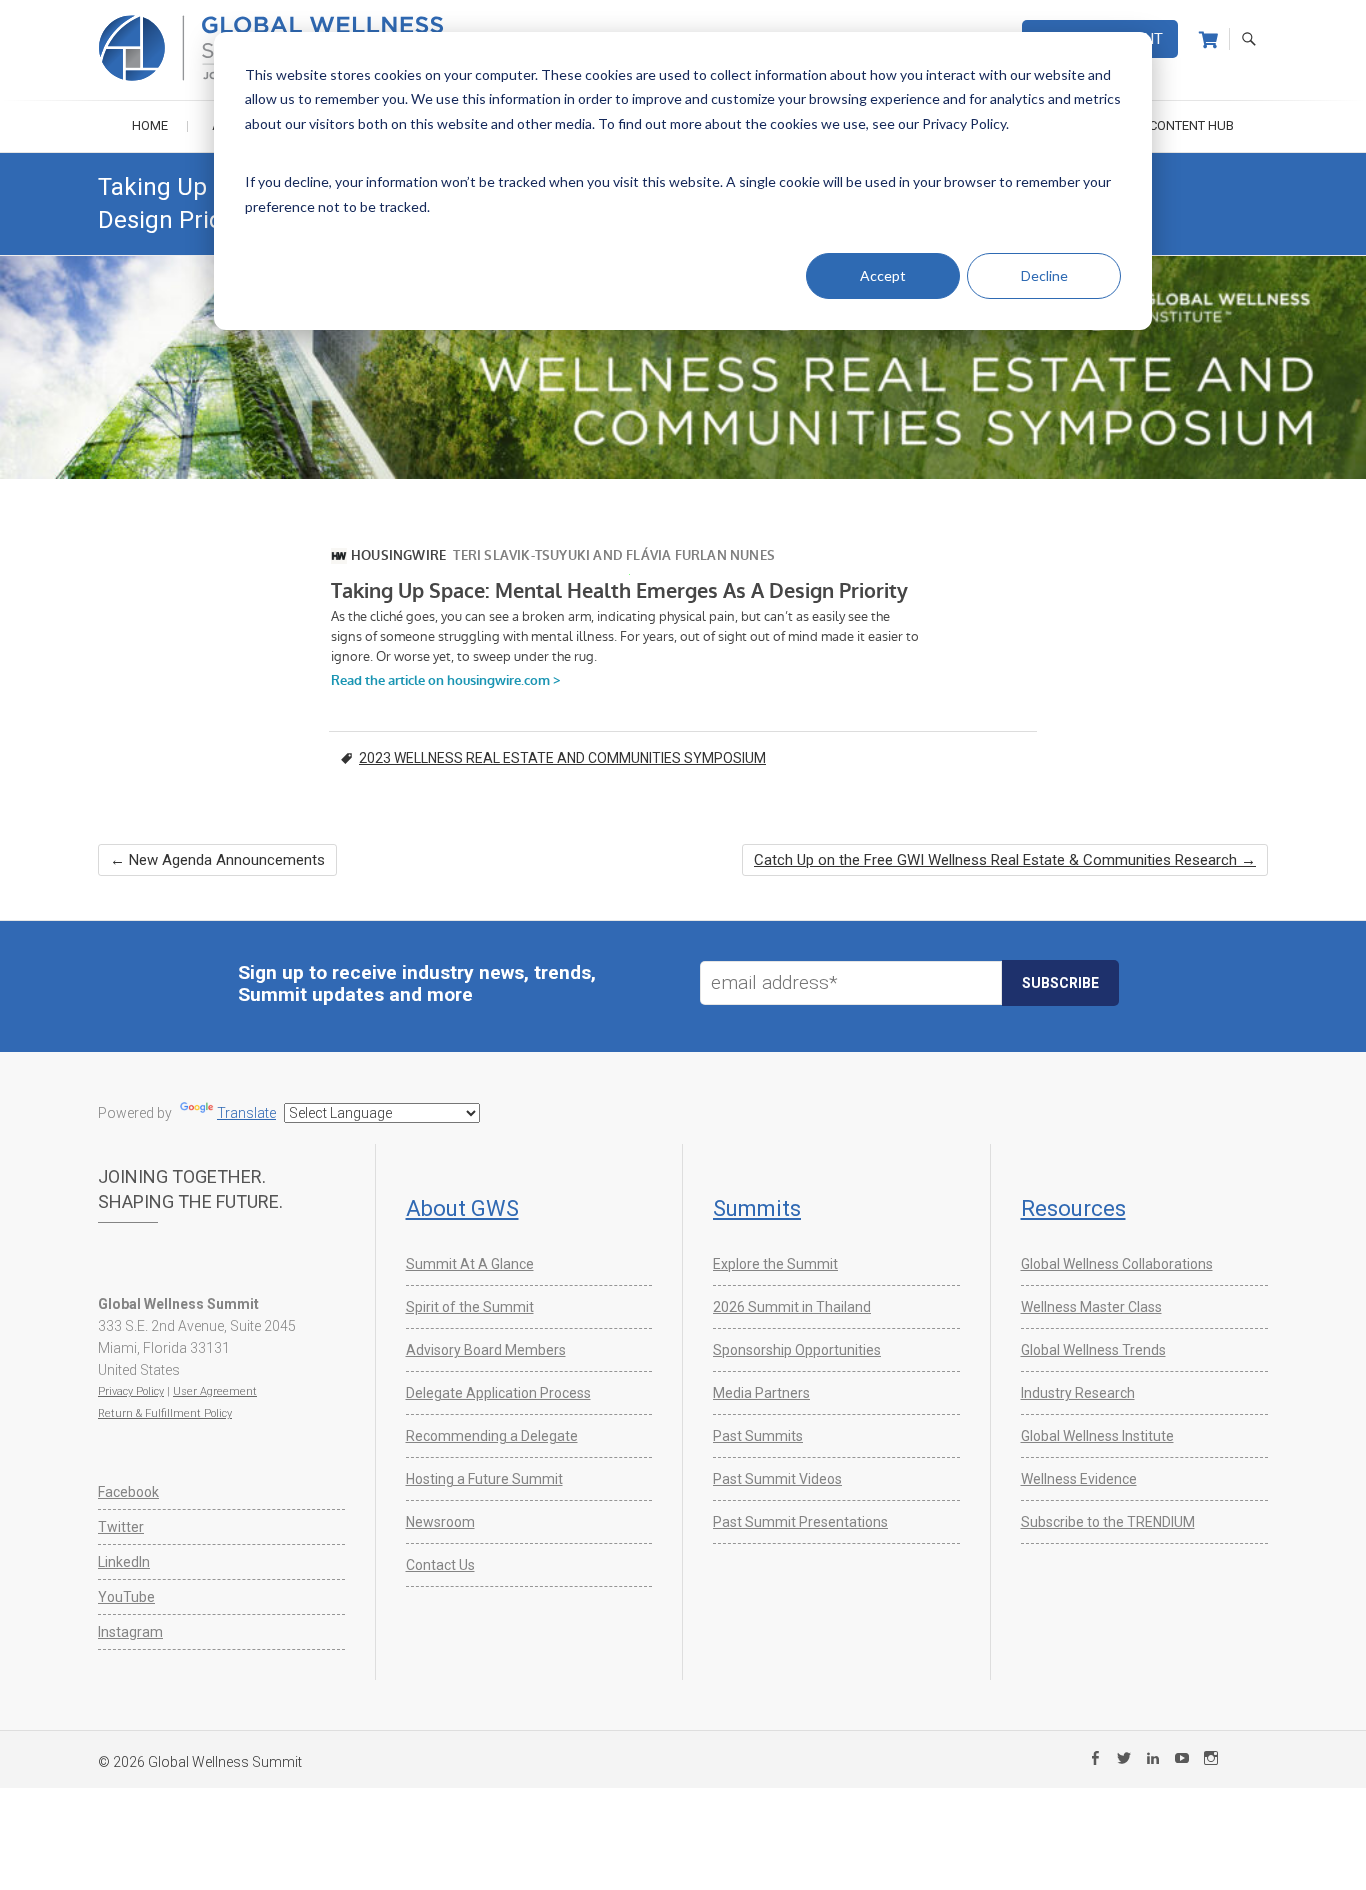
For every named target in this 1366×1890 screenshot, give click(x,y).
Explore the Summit (775, 1264)
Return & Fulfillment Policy (165, 1413)
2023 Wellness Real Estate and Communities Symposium (562, 758)
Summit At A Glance (470, 1264)
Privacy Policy (131, 1391)
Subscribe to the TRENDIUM (1108, 1522)
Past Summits (758, 1436)
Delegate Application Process (498, 1393)
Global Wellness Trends (1093, 1350)
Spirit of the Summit (470, 1307)
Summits (757, 1208)
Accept (883, 275)
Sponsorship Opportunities (797, 1350)
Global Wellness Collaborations (1117, 1264)
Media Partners (761, 1393)
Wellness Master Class (1091, 1307)
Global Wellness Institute (1097, 1436)
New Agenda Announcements (217, 860)
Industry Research (1078, 1393)
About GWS (462, 1208)
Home (150, 125)
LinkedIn (124, 1562)
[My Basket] (1208, 40)
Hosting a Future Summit (484, 1479)
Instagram (130, 1632)
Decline (1044, 275)
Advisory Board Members (486, 1350)
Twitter (121, 1527)
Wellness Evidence (1079, 1479)
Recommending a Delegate (492, 1436)
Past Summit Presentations (800, 1522)
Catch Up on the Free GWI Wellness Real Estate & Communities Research (1005, 860)
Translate (246, 1113)
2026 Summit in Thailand (792, 1307)
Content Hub (1191, 125)
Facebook (128, 1492)
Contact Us (440, 1565)
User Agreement (215, 1391)
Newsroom (440, 1522)
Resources (1073, 1208)
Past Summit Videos (777, 1479)
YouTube (126, 1597)
